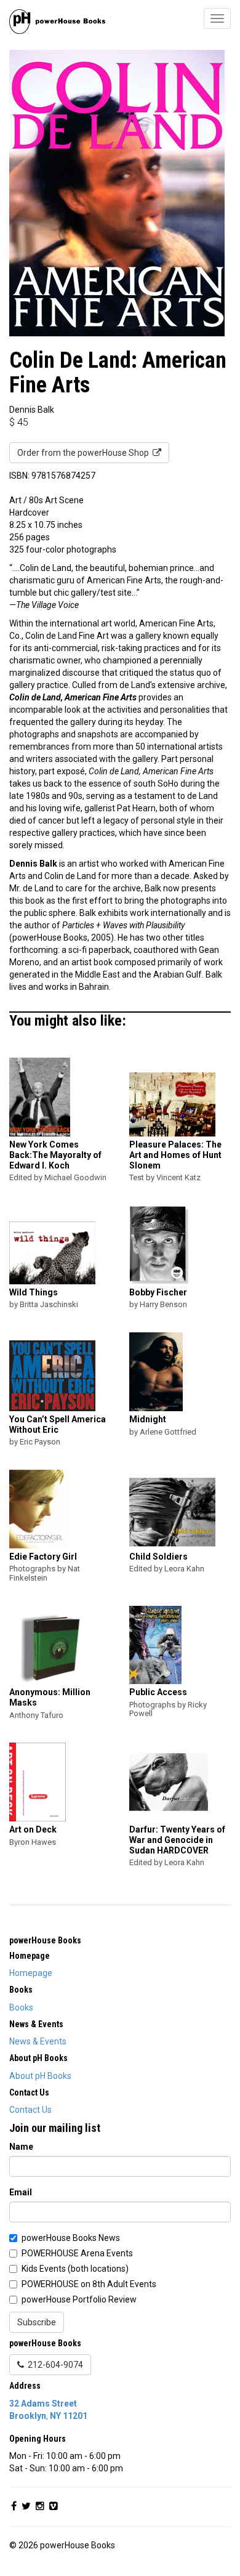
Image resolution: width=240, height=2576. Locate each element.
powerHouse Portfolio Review (79, 2299)
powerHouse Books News (71, 2238)
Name (21, 2147)
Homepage (31, 1973)
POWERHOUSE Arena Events (77, 2253)
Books (21, 2007)
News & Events (38, 2041)
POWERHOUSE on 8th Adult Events (89, 2284)
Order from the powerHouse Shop (85, 453)
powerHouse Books (45, 1940)
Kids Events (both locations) (75, 2269)
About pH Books (40, 2076)
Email (21, 2192)
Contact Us (30, 2110)
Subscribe (37, 2322)
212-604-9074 (54, 2365)
